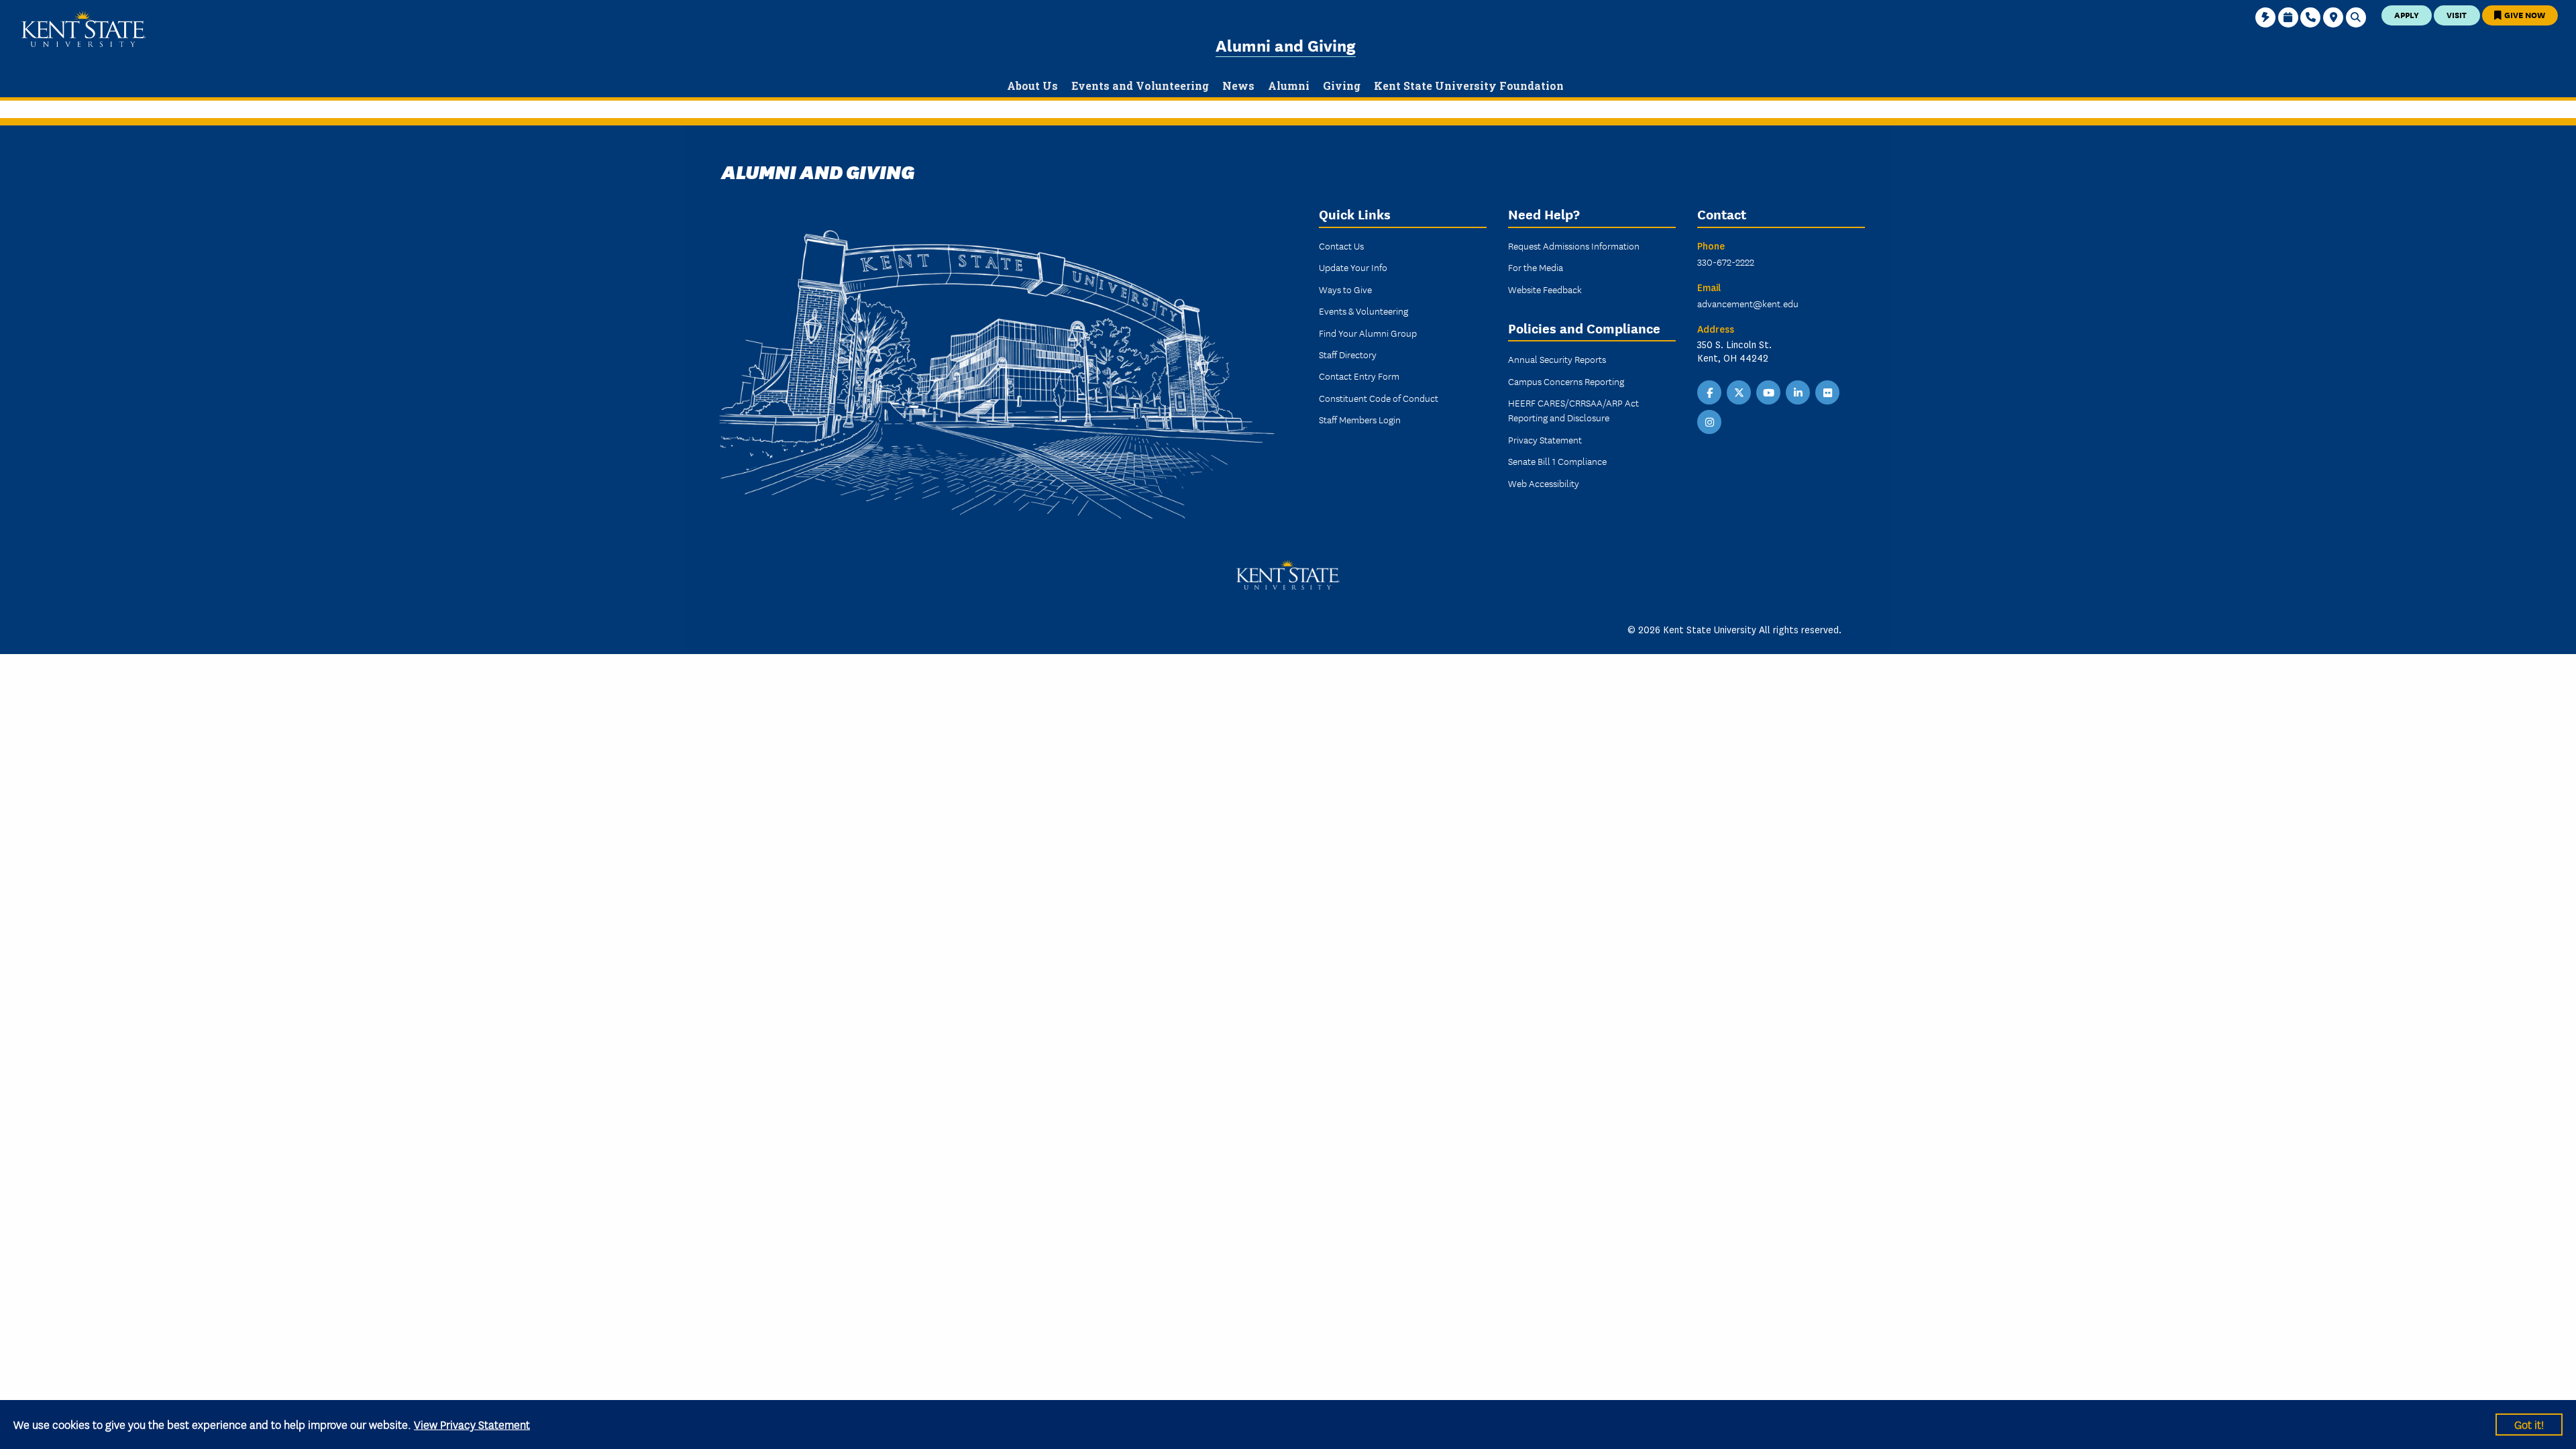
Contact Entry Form (1359, 376)
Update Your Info (1353, 267)
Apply (2407, 14)
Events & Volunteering (1363, 311)
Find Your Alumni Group (1368, 333)
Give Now (2524, 14)
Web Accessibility (1544, 483)
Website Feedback (1545, 289)
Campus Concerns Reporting (1566, 381)
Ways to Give (1345, 289)
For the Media (1536, 267)
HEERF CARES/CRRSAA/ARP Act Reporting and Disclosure (1573, 410)
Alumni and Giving (1286, 45)
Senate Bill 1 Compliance (1557, 461)
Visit (2457, 14)
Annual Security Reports (1557, 359)
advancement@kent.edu (1748, 303)
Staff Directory (1348, 354)
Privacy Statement (1545, 439)
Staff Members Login (1360, 419)
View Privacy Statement (472, 1424)
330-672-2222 (1726, 262)
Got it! (2529, 1424)
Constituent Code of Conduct (1379, 398)
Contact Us (1341, 246)
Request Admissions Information (1574, 246)
